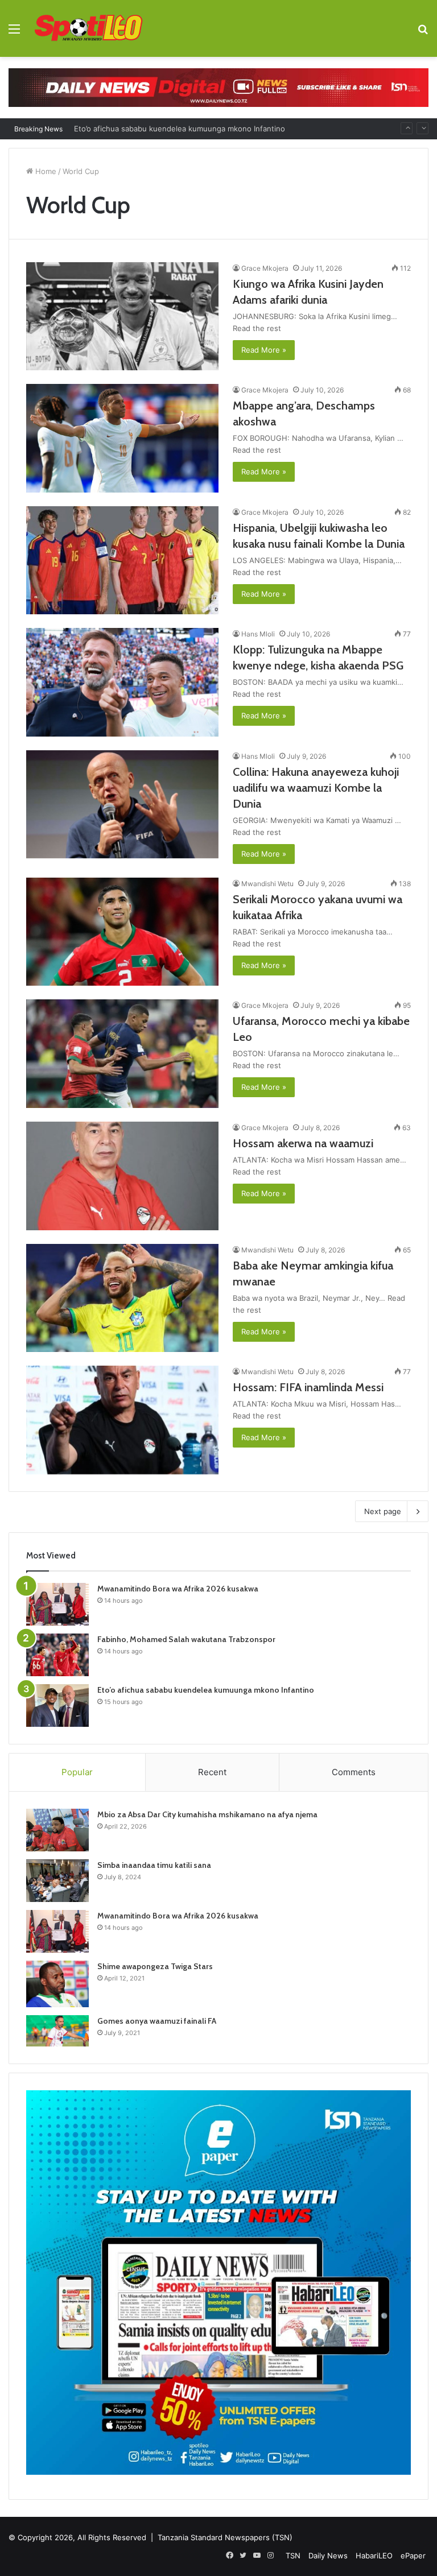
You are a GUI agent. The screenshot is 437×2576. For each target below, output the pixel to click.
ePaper (413, 2556)
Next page (383, 1511)
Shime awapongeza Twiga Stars (155, 1966)
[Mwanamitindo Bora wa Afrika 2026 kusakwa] (57, 1604)
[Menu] (14, 33)
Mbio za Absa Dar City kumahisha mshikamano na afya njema (207, 1814)
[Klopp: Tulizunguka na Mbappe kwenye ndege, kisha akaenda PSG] (122, 682)
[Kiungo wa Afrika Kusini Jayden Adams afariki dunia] (122, 317)
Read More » (264, 350)
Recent (212, 1772)
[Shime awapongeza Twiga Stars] (57, 1984)
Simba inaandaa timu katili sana (154, 1865)
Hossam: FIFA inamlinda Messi (308, 1387)
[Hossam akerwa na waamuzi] (122, 1176)
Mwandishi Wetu (267, 884)
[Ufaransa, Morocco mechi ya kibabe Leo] (122, 1054)
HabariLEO (374, 2556)
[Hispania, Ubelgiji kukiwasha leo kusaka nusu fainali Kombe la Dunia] (122, 561)
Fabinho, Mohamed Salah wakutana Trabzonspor (186, 1639)
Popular (77, 1772)
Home (45, 171)
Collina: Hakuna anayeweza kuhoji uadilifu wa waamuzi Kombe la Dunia (316, 788)
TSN (293, 2556)
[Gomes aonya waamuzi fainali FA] (57, 2031)
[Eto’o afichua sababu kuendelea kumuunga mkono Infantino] (57, 1705)
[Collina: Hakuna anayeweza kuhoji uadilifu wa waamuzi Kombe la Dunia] (122, 805)
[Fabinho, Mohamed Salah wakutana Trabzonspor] (57, 1655)
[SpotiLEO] (89, 28)
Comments (354, 1772)
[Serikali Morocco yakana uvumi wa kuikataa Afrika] (122, 932)
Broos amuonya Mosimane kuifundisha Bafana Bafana (168, 129)
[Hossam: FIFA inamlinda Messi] (122, 1420)
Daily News (328, 2556)
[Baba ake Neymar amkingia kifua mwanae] (122, 1298)
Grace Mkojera (265, 268)
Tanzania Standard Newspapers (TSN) (225, 2537)
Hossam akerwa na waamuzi (303, 1143)
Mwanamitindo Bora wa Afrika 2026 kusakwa (178, 1589)
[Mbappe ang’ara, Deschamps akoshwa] (122, 438)
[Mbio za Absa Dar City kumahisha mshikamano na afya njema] (57, 1830)
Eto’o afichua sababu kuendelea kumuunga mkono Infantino (206, 1690)
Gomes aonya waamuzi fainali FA (157, 2021)
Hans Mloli (258, 634)
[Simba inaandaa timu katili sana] (57, 1881)
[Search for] (423, 33)
